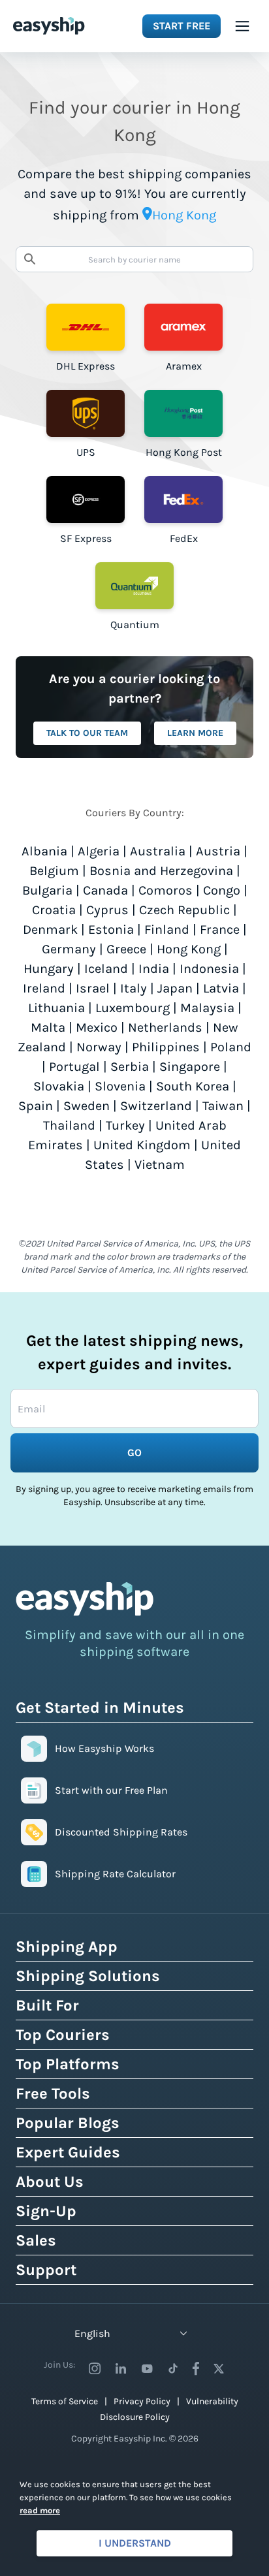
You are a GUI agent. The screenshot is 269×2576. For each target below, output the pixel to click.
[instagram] (95, 2368)
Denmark (50, 930)
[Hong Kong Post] (183, 413)
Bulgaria (47, 890)
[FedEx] (183, 500)
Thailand (69, 1125)
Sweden (87, 1106)
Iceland (106, 969)
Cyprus (107, 910)
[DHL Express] (86, 327)
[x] (219, 2368)
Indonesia (209, 969)
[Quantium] (134, 586)
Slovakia (59, 1086)
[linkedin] (121, 2368)
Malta (48, 1027)
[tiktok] (173, 2368)
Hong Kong (189, 949)
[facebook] (196, 2368)
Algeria (99, 851)
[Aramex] (183, 327)
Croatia (54, 910)
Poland (231, 1047)
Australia (158, 851)
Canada (105, 890)
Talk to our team (87, 733)
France (220, 930)
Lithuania (56, 1008)
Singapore (190, 1067)
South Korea (193, 1086)
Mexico (97, 1027)
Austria (218, 851)
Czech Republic (184, 910)
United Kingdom (142, 1145)
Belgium (54, 871)
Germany (69, 949)
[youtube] (147, 2368)
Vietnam (160, 1165)
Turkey (125, 1125)
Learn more (195, 733)
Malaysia (207, 1008)
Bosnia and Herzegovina (161, 871)
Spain (36, 1106)
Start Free (182, 26)
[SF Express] (86, 500)
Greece (126, 949)
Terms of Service (65, 2401)
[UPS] (86, 413)
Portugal (74, 1067)
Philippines (166, 1047)
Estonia (111, 930)
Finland (167, 930)
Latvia (221, 988)
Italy (134, 988)
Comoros (166, 890)
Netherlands (165, 1027)
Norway (99, 1047)
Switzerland (156, 1106)
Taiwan (223, 1106)
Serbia (130, 1067)
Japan (175, 988)
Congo (222, 890)
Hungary (49, 969)
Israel (93, 988)
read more (40, 2510)
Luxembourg (133, 1008)
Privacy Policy (142, 2401)
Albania (44, 851)
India (154, 969)
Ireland (44, 988)
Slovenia (120, 1086)
